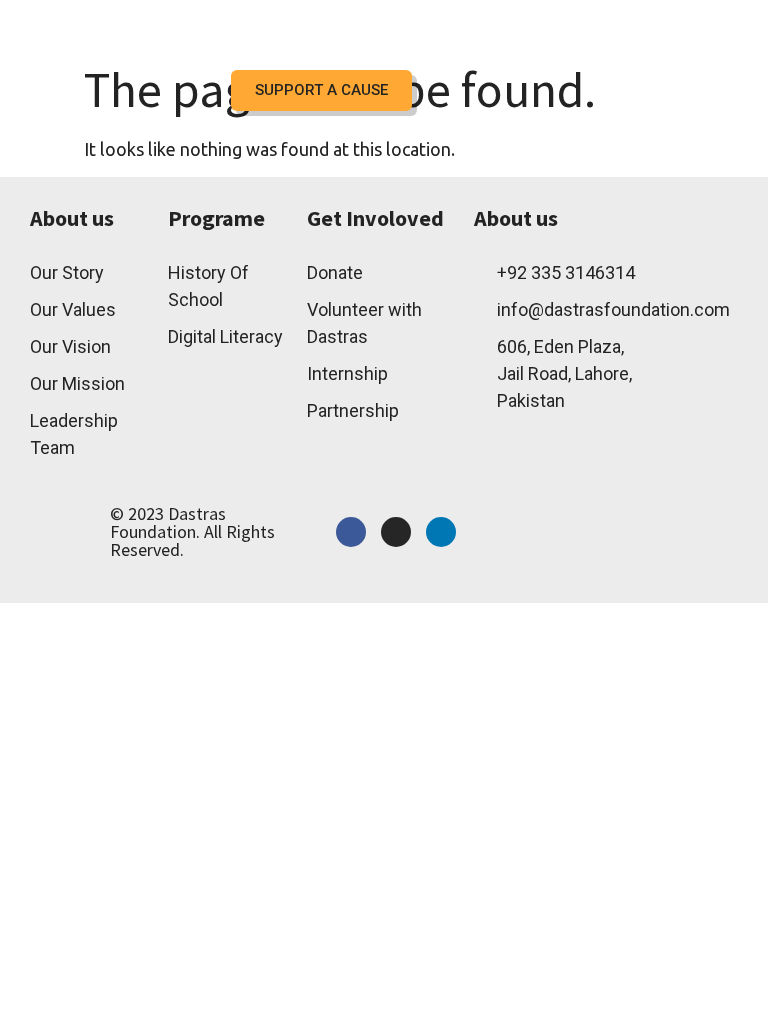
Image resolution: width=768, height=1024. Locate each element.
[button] (457, 45)
